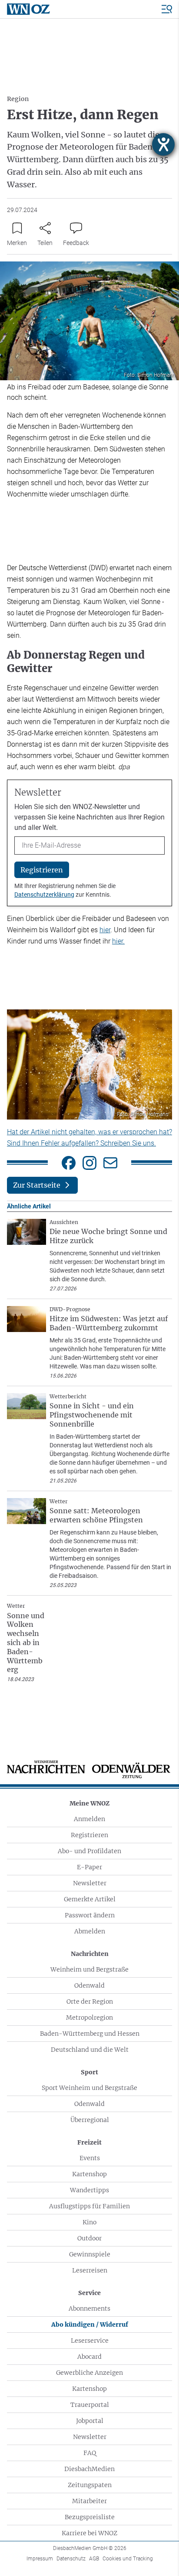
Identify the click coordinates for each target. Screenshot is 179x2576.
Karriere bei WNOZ (89, 2533)
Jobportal (90, 2421)
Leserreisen (90, 2270)
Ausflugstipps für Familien (89, 2206)
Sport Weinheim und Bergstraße (89, 2088)
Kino (89, 2222)
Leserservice (90, 2341)
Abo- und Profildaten (89, 1851)
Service (89, 2293)
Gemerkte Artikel (90, 1899)
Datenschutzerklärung (44, 895)
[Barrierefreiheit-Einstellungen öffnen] (163, 144)
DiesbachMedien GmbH (90, 2548)
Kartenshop (89, 2174)
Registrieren (89, 1835)
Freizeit (89, 2142)
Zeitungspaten (90, 2485)
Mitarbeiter (89, 2501)
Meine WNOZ (89, 1803)
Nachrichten (90, 1954)
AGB (94, 2559)
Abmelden (90, 1931)
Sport (89, 2072)
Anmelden (89, 1819)
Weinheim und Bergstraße (89, 1969)
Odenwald (89, 1985)
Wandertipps (89, 2190)
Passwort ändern (90, 1915)
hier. (118, 941)
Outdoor (89, 2238)
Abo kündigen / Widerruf (90, 2325)
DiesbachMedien (89, 2469)
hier (105, 930)
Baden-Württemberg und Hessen (90, 2034)
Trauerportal (90, 2405)
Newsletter (90, 1883)
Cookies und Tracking (128, 2559)
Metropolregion (89, 2018)
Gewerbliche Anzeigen (89, 2373)
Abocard (89, 2357)
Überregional (90, 2120)
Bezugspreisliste (90, 2517)
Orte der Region (90, 2001)
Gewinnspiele (90, 2254)
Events (90, 2158)
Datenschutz (71, 2559)
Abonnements (89, 2308)
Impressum (40, 2559)
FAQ (90, 2453)
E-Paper (89, 1867)
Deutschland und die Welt (90, 2050)
